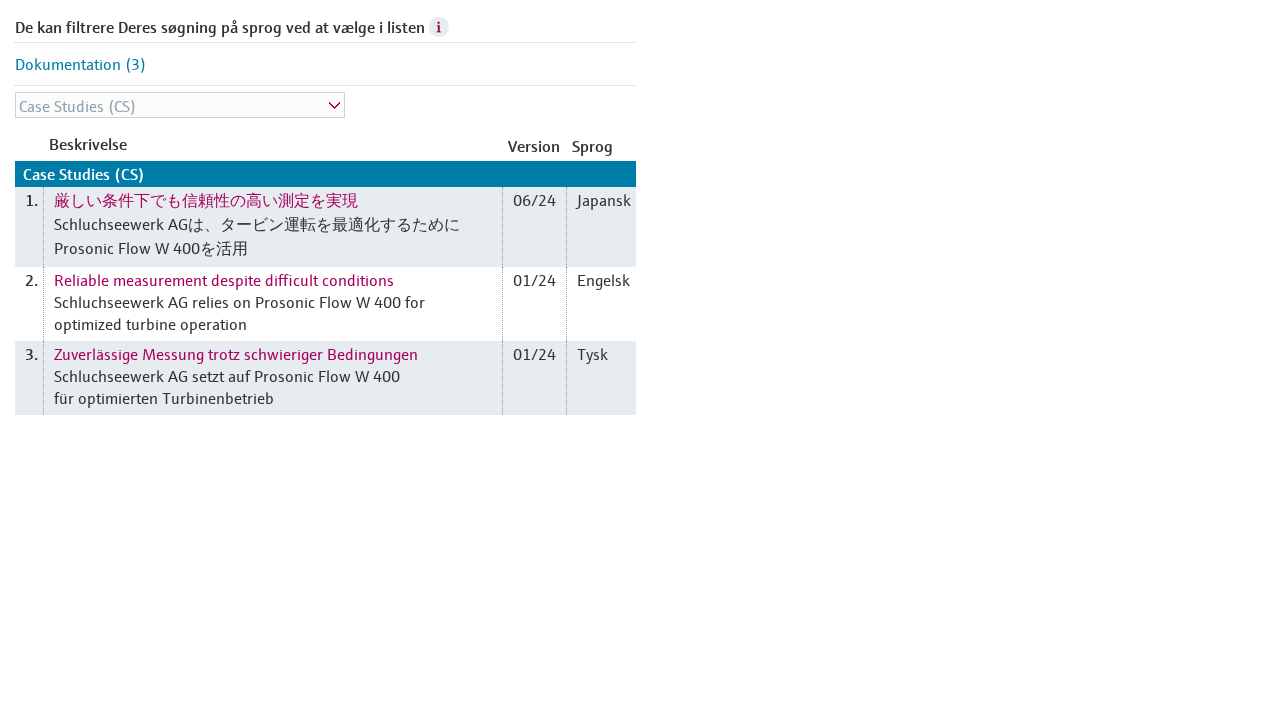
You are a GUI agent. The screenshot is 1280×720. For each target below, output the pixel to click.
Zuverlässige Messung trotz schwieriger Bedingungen (236, 353)
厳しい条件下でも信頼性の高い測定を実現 (206, 199)
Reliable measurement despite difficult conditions (224, 279)
